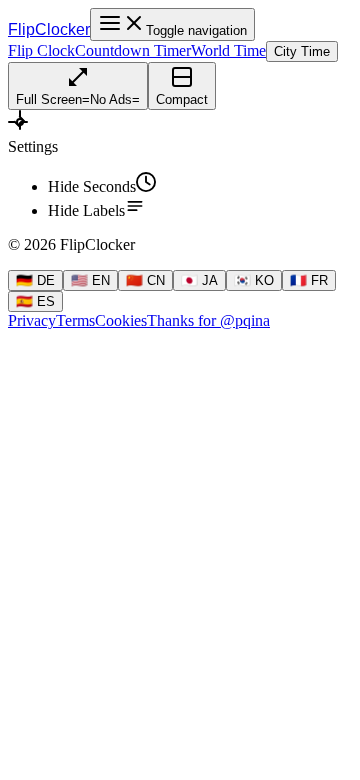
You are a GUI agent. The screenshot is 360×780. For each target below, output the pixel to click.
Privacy (32, 320)
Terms (75, 320)
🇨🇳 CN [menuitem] (145, 280)
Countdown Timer (133, 50)
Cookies (121, 320)
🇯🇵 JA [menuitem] (199, 280)
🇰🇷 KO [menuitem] (254, 280)
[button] (180, 133)
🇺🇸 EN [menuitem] (90, 280)
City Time (302, 51)
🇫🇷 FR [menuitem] (309, 280)
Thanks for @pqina (208, 320)
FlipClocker (49, 29)
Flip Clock (41, 50)
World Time (228, 50)
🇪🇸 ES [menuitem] (35, 301)
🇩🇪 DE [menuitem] (35, 280)
